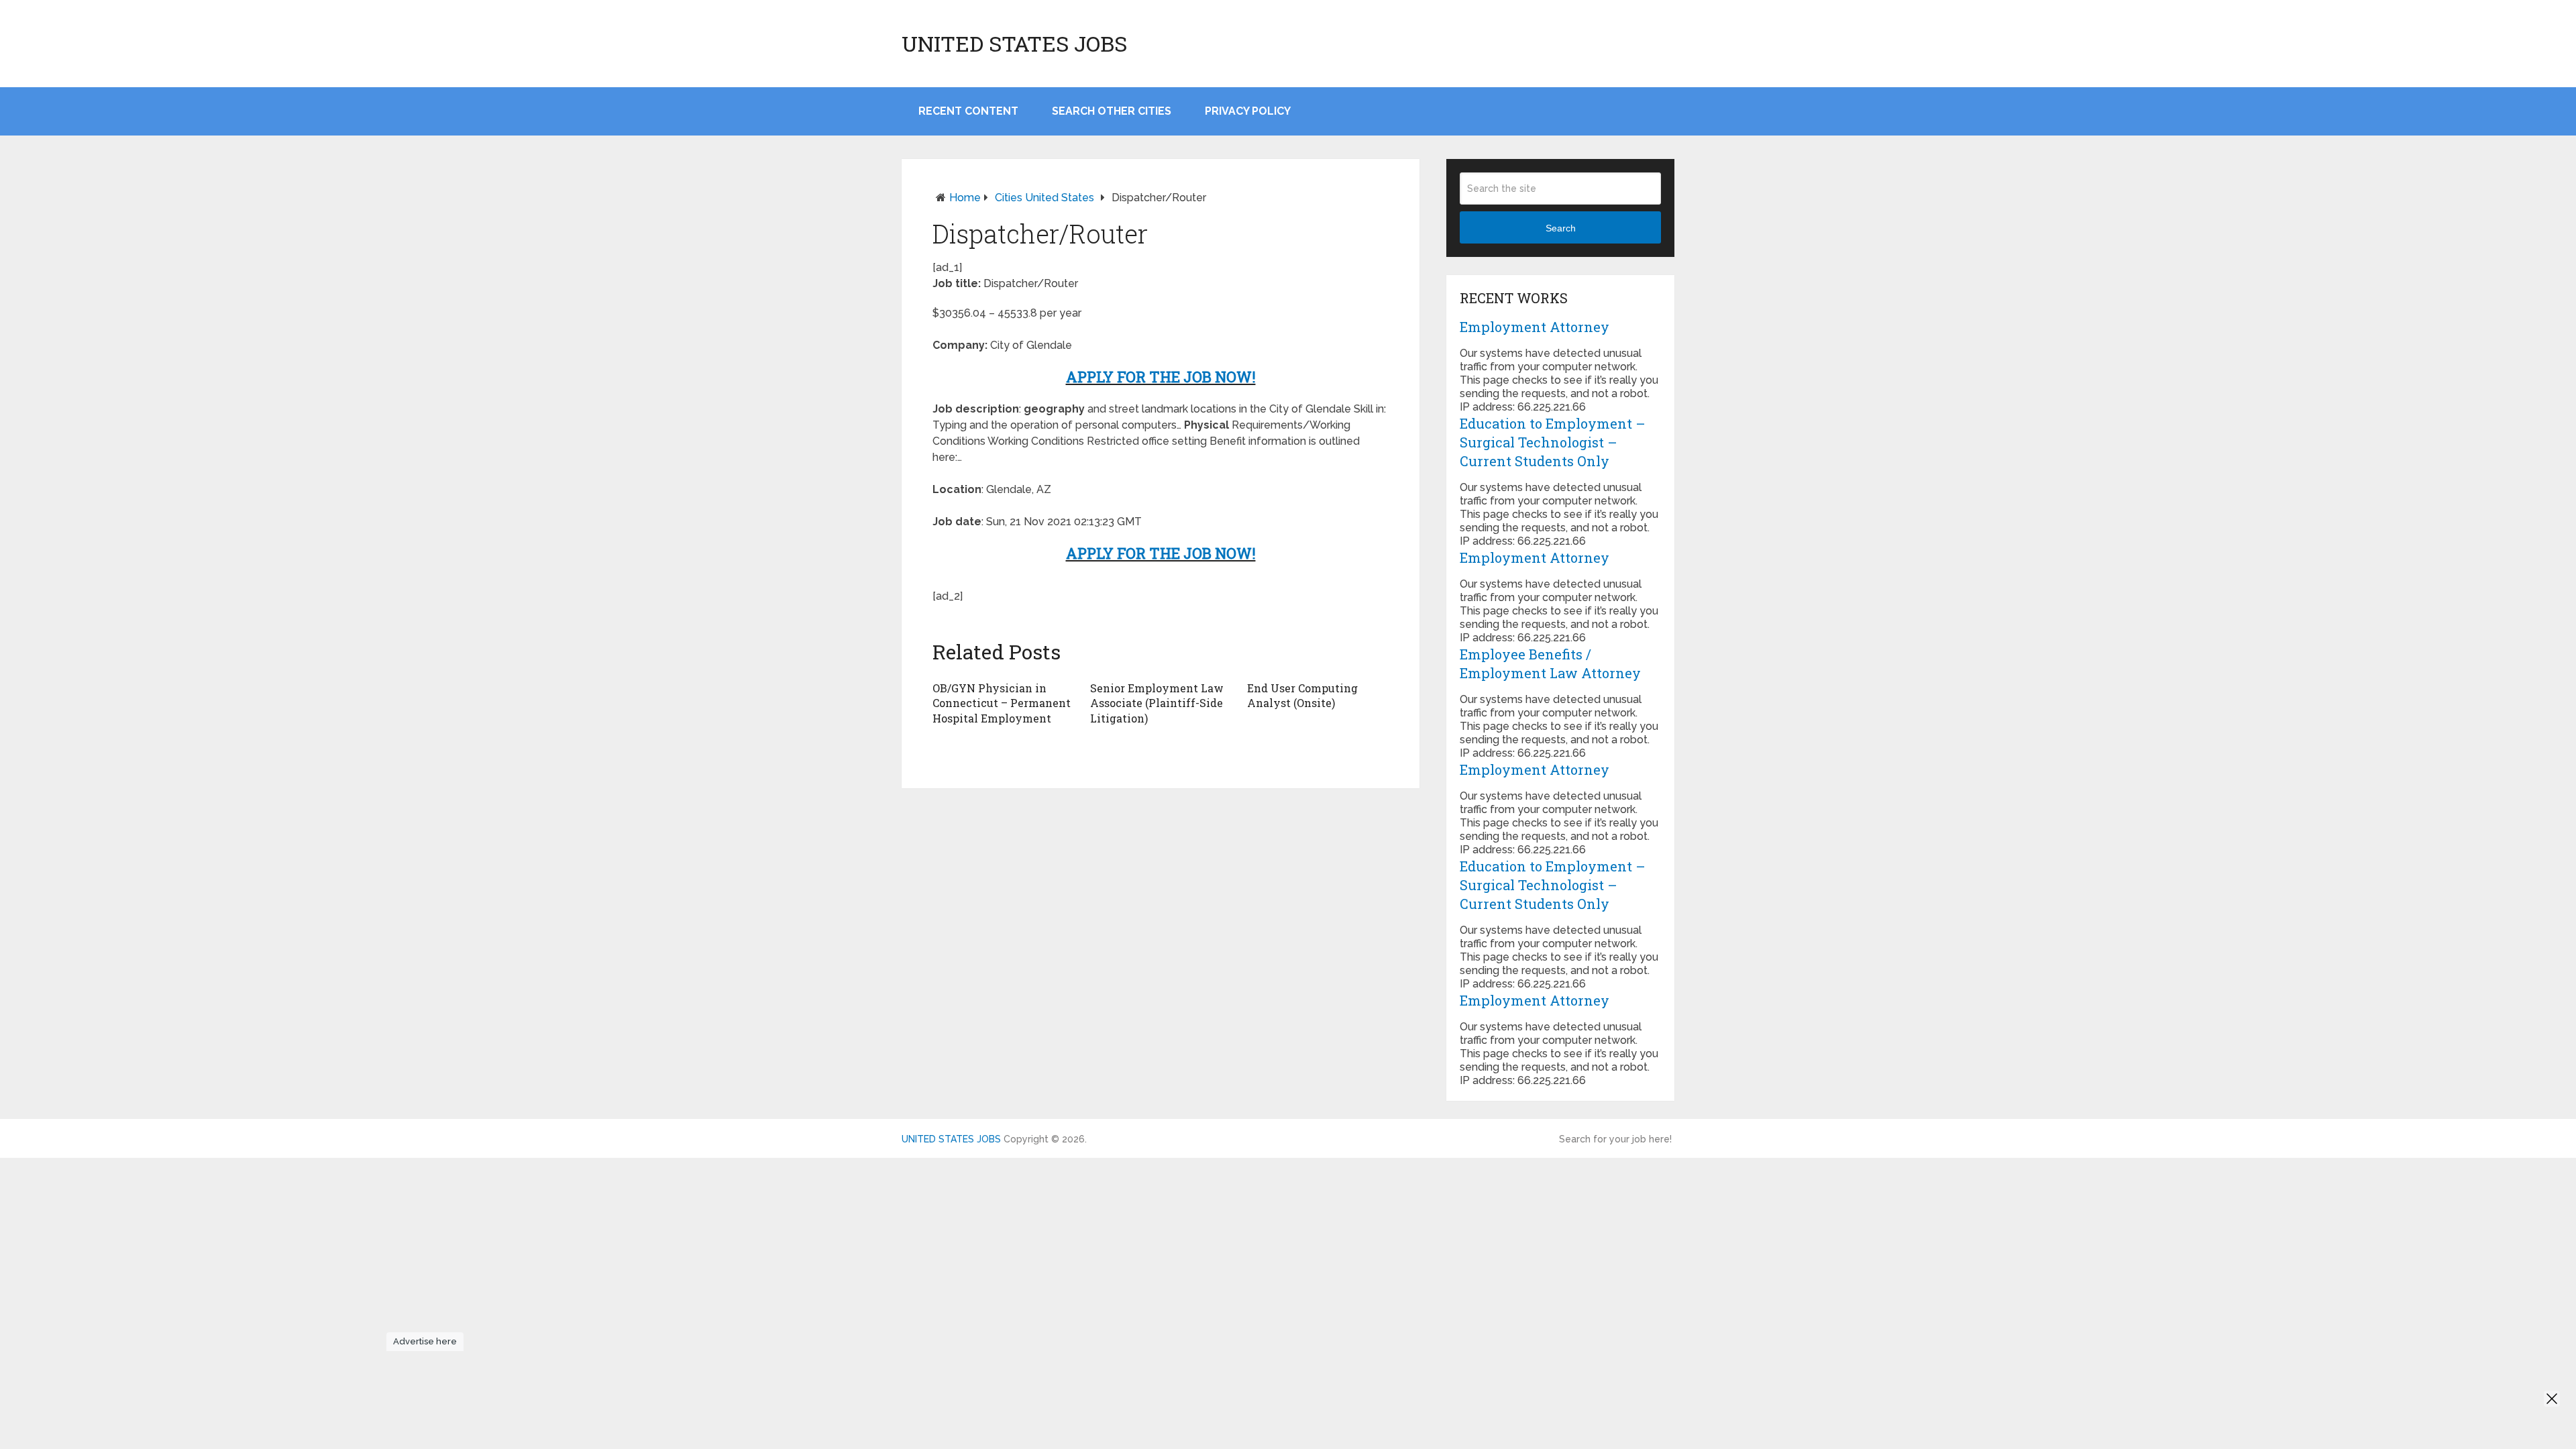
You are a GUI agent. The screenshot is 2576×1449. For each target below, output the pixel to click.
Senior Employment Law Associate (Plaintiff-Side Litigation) (1157, 703)
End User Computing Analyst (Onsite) (1302, 695)
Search (1561, 228)
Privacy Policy (1248, 111)
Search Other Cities (1112, 111)
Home (965, 198)
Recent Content (968, 111)
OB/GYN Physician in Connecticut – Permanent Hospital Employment (1002, 703)
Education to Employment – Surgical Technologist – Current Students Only (1553, 442)
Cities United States (1044, 198)
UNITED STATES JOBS (1014, 44)
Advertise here (425, 1341)
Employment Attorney (1535, 327)
